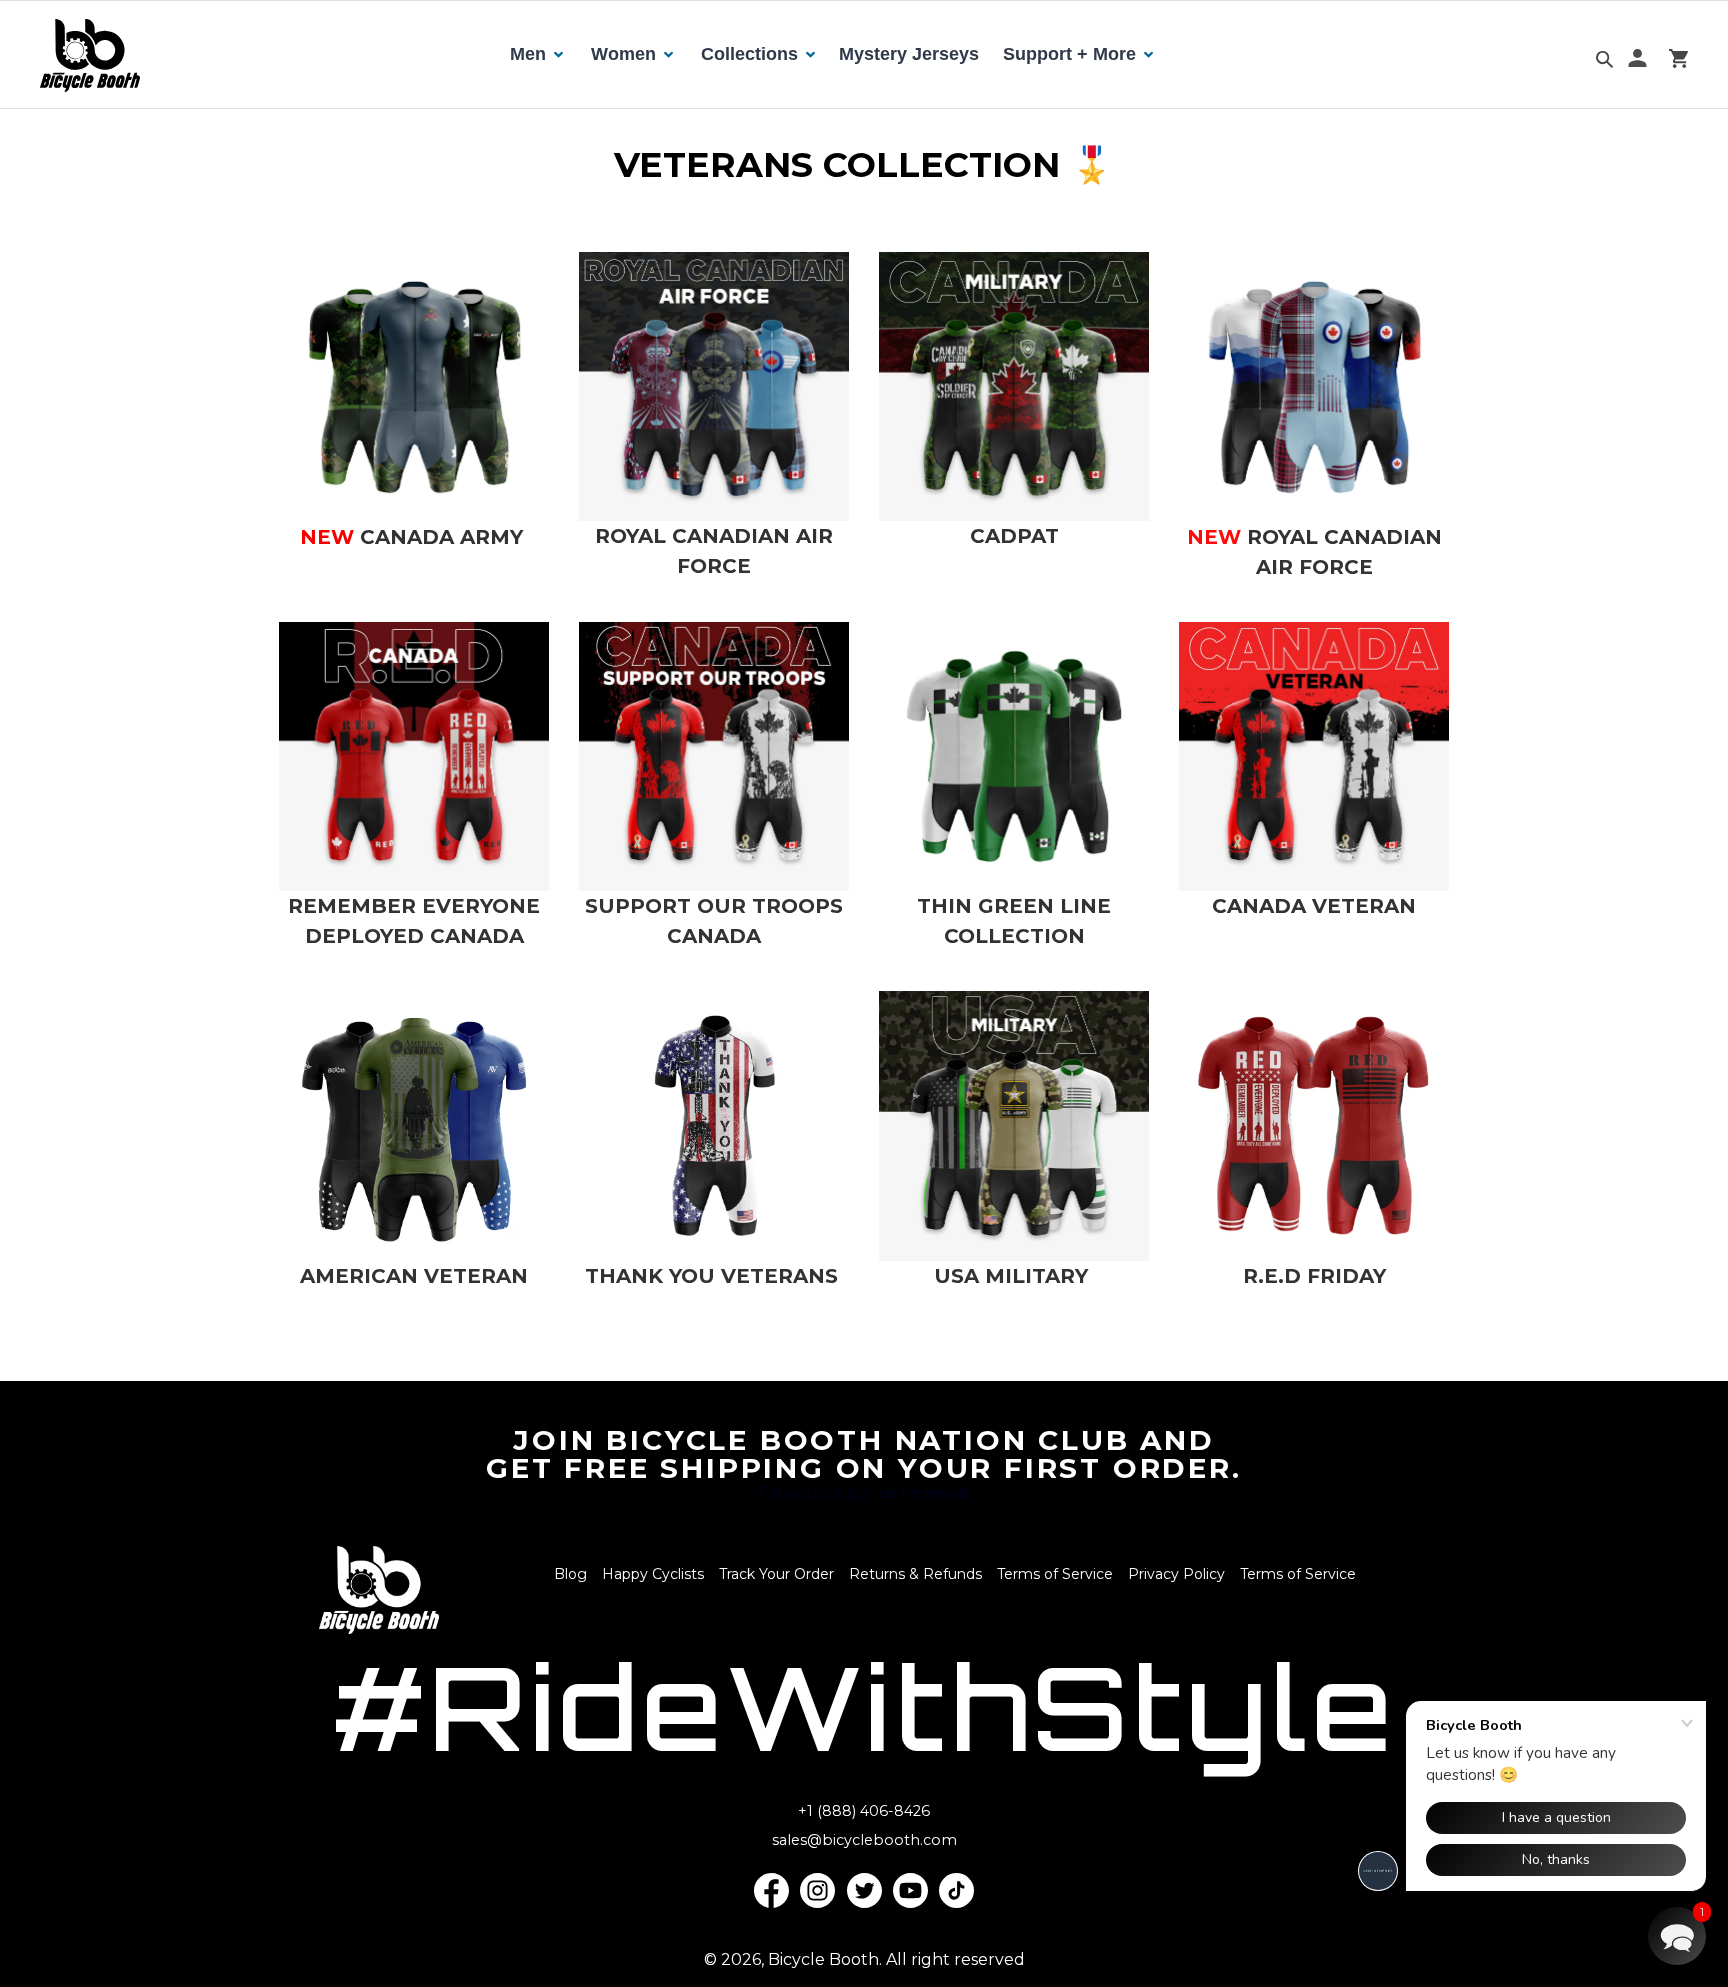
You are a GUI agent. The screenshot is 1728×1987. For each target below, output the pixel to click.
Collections (749, 54)
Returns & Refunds (915, 1574)
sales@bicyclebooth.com (864, 1840)
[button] (1677, 1936)
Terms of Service (1055, 1574)
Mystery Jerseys (909, 54)
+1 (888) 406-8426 (864, 1811)
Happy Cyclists (653, 1574)
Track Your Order (776, 1574)
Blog (570, 1574)
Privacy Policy (1176, 1574)
